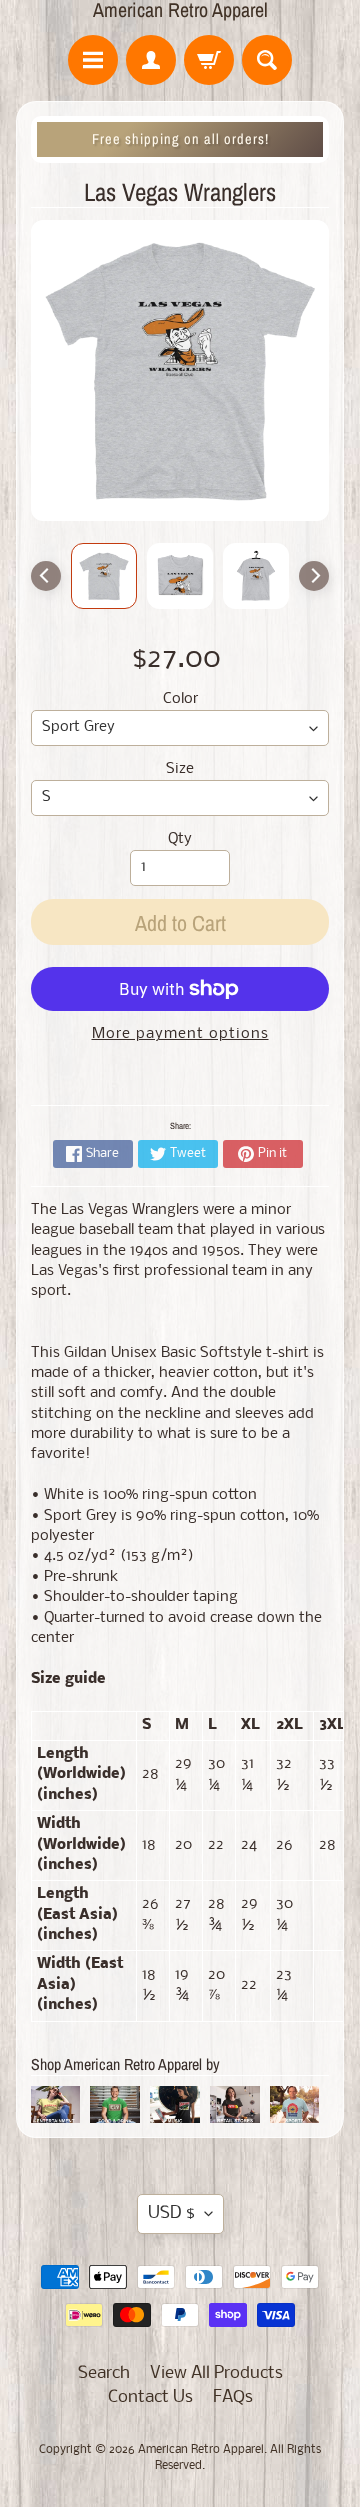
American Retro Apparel (180, 10)
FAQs (233, 2397)
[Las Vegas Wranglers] (104, 576)
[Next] (314, 576)
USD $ (171, 2213)
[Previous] (46, 576)
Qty (180, 839)
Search (104, 2373)
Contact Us (150, 2397)
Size (180, 769)
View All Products (216, 2373)
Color (180, 699)
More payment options (180, 1034)
